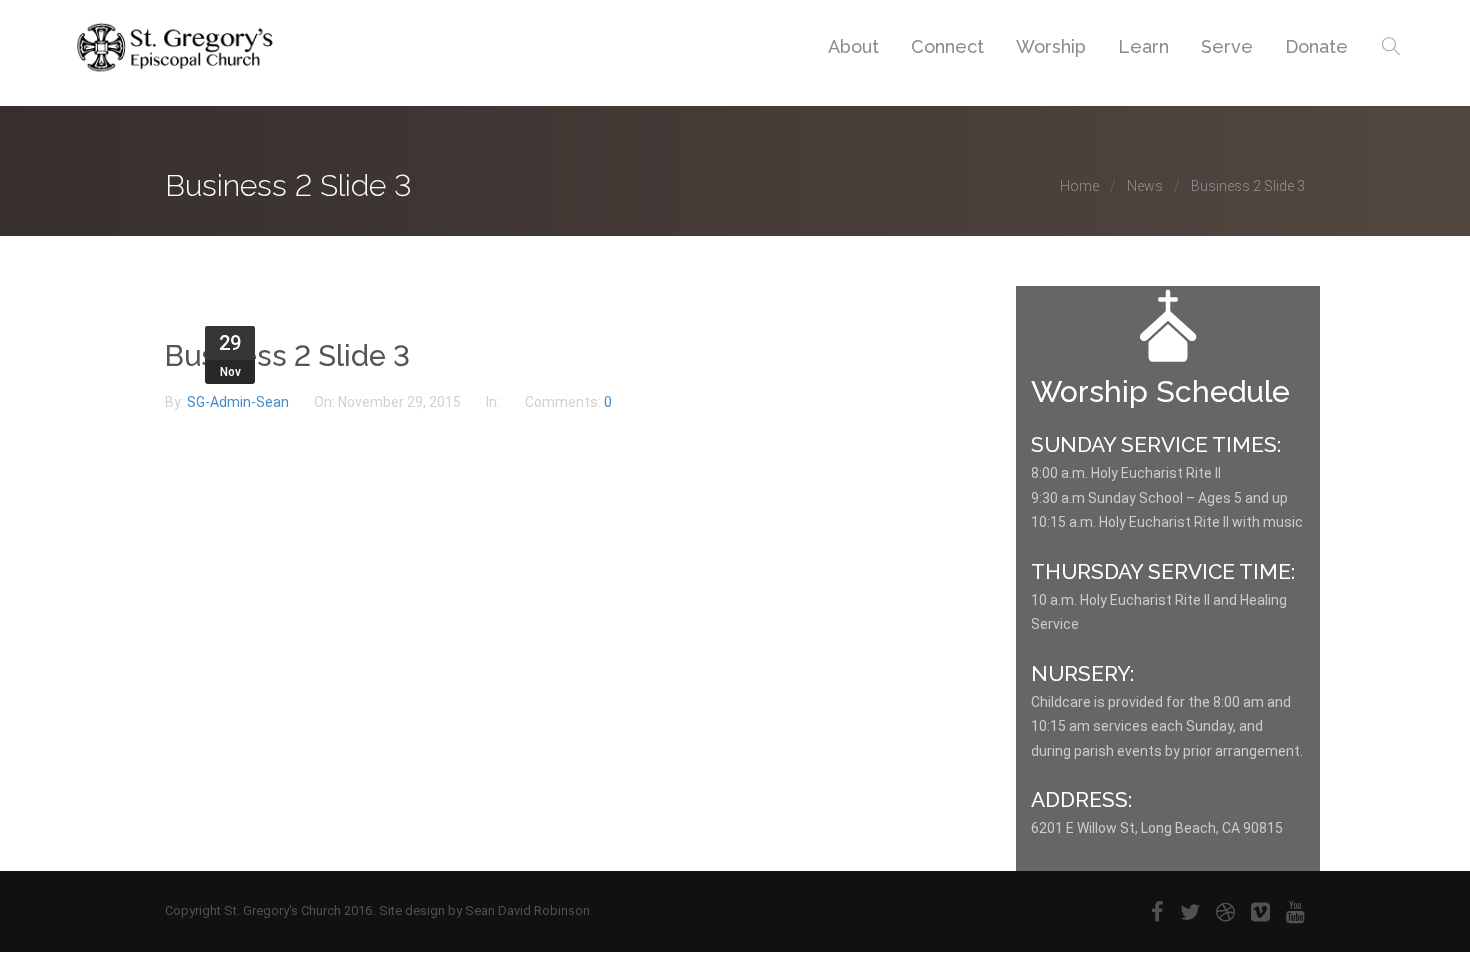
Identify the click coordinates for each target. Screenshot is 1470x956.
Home (1079, 186)
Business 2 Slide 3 (287, 356)
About (853, 46)
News (1145, 186)
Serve (1227, 46)
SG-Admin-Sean (239, 402)
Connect (947, 46)
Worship (1051, 46)
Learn (1143, 46)
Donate (1316, 46)
